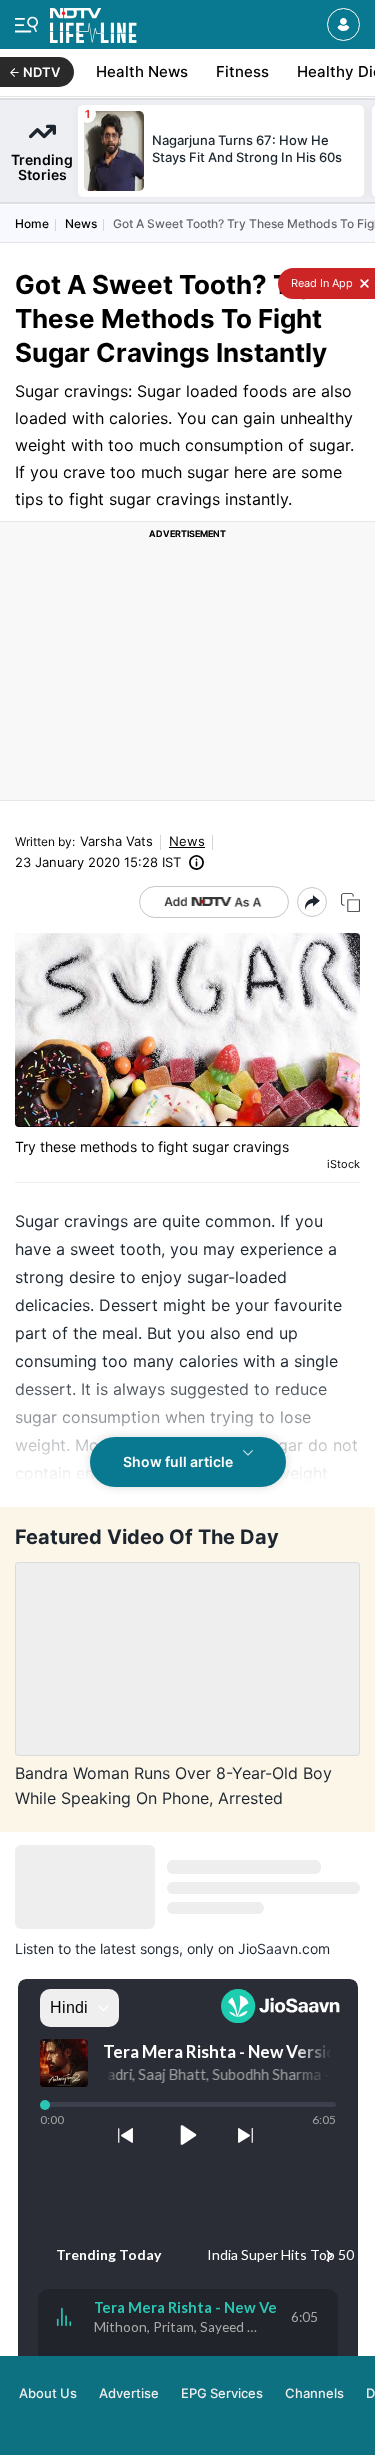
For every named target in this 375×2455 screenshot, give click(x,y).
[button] (343, 24)
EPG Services (222, 2393)
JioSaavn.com (284, 1948)
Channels (314, 2393)
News (81, 223)
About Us (48, 2393)
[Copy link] (350, 902)
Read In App (320, 283)
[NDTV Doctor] (93, 21)
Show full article (178, 1461)
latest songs (139, 1948)
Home (32, 223)
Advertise (129, 2393)
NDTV (41, 72)
